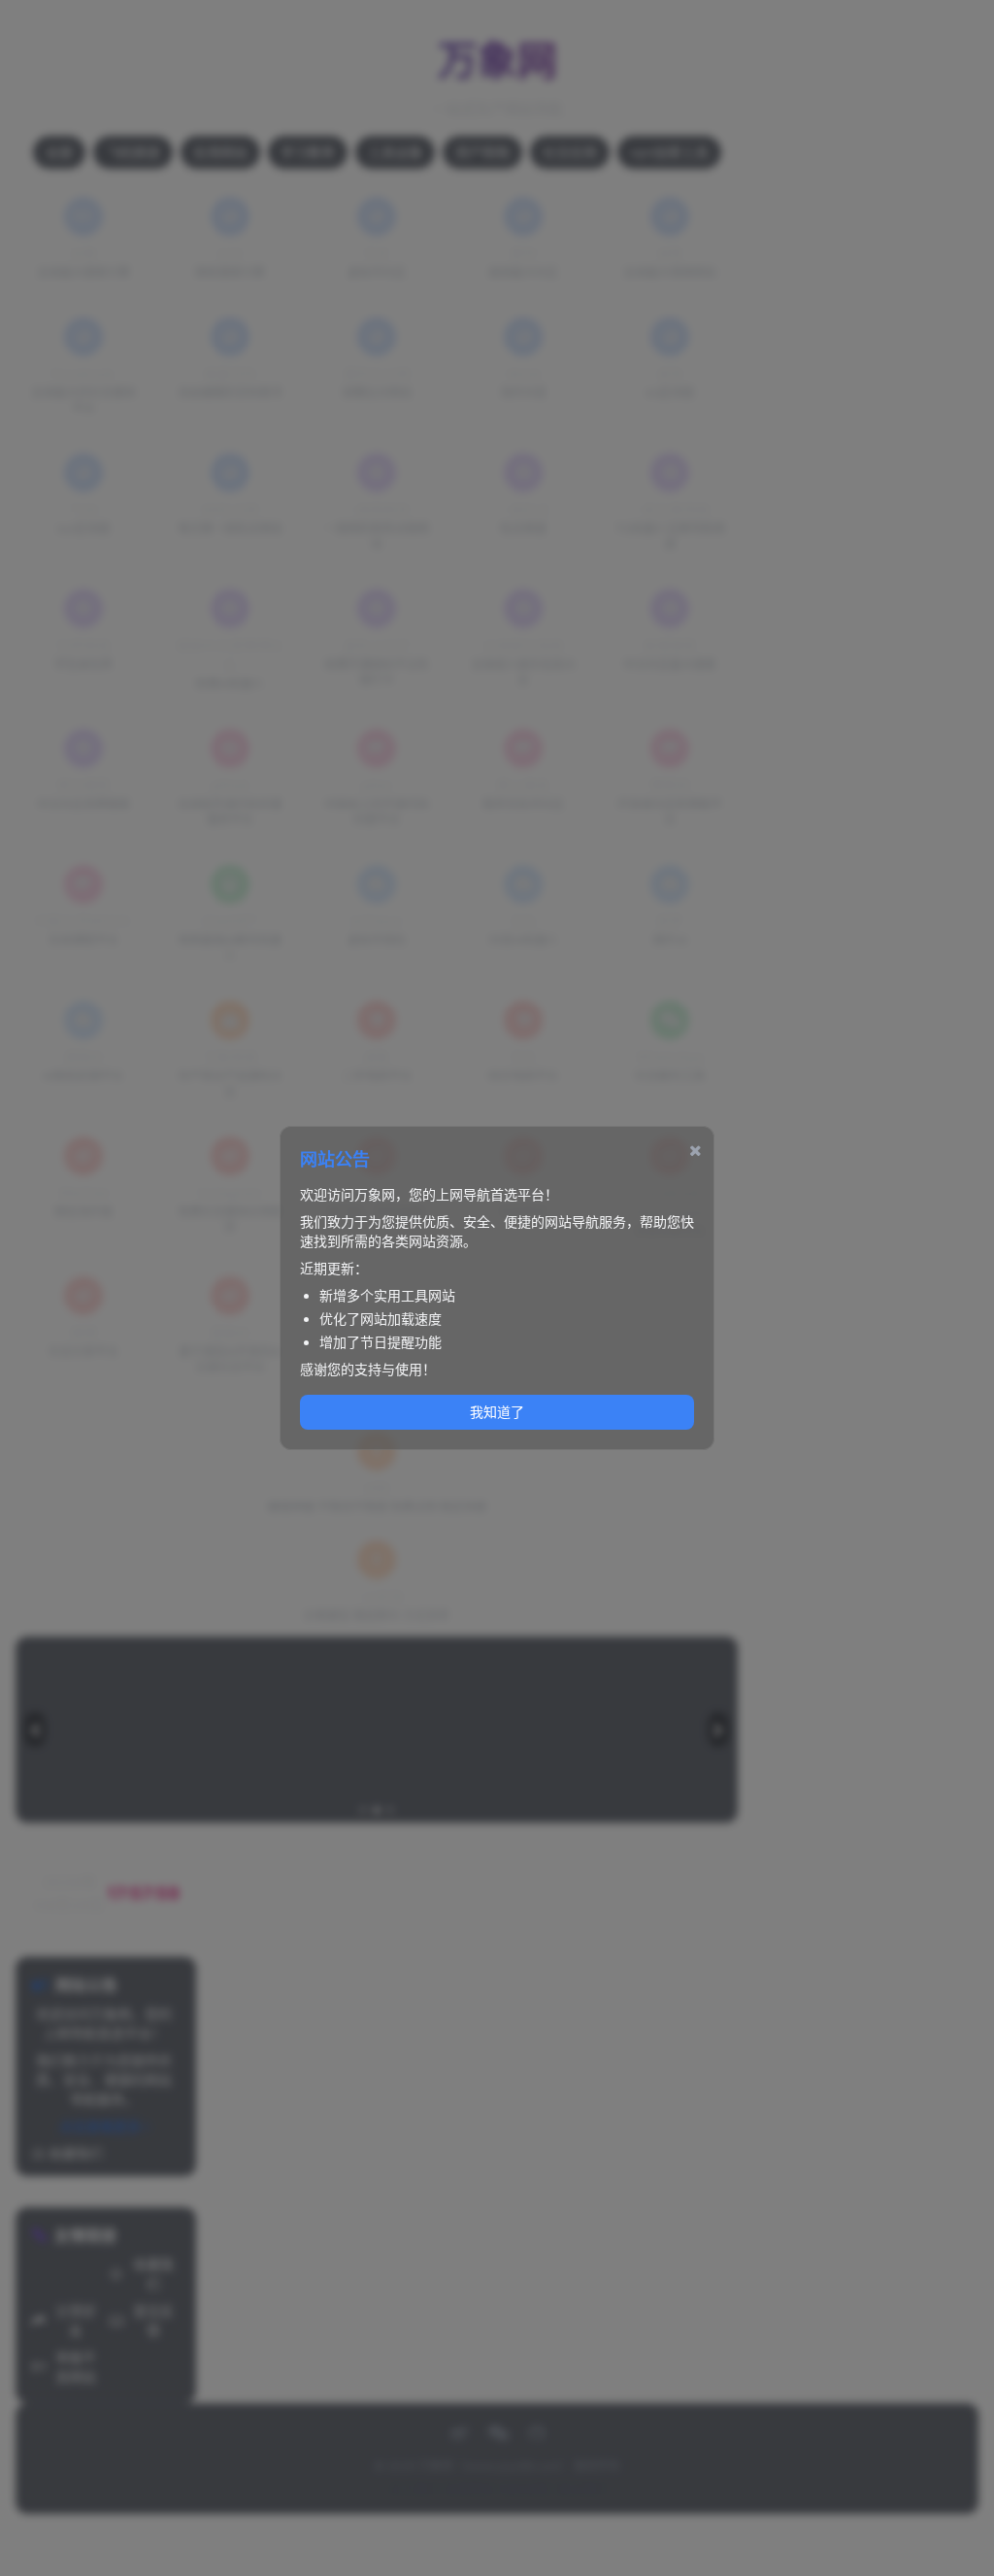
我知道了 (497, 1412)
